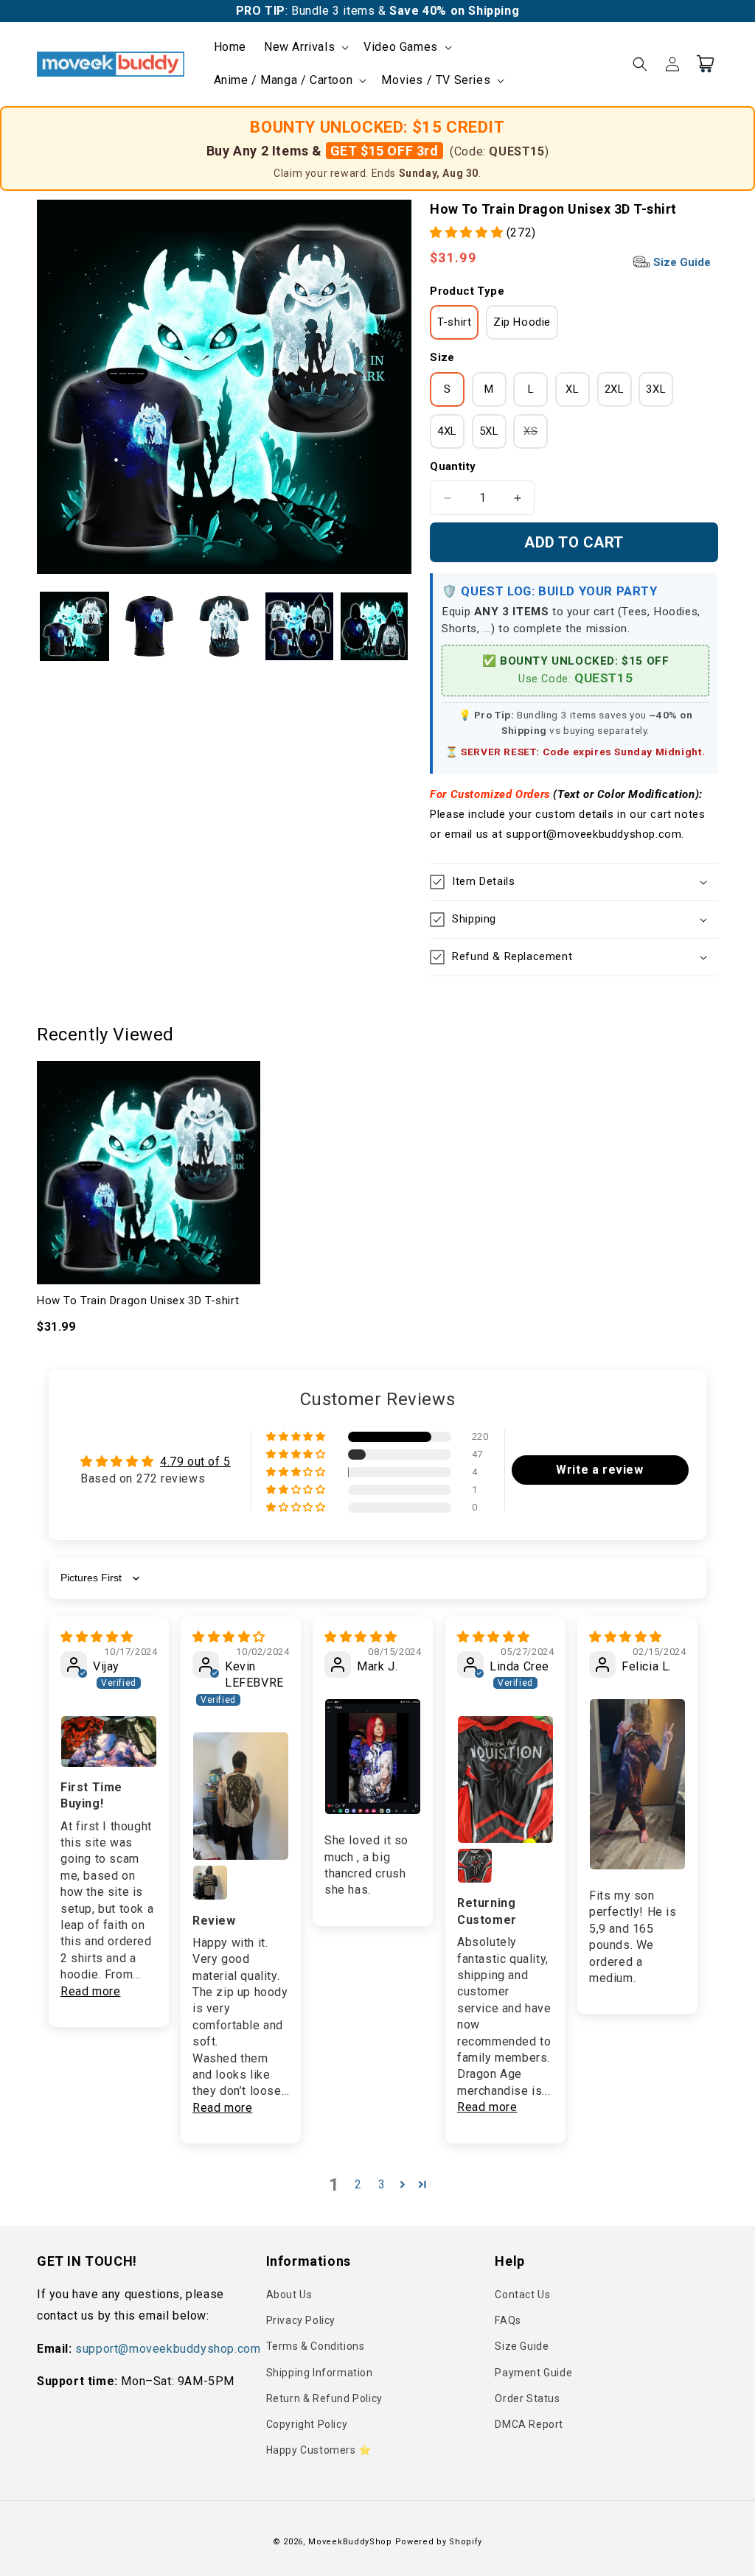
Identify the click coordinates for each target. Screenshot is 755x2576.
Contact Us (522, 2295)
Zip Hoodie (522, 322)
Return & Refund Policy (324, 2398)
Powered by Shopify (439, 2542)
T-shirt (454, 322)
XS (536, 436)
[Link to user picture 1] (109, 1742)
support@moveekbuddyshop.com (168, 2349)
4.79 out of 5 (195, 1462)
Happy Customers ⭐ (319, 2450)
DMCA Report (529, 2424)
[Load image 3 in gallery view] (224, 626)
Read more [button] (90, 1991)
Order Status (527, 2398)
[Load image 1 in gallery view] (74, 626)
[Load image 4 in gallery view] (299, 626)
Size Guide (681, 262)
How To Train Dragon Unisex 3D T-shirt (138, 1301)
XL (572, 389)
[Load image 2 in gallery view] (150, 626)
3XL (656, 389)
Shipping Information (320, 2373)
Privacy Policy (301, 2320)
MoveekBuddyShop (350, 2542)
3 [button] (382, 2184)
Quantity (453, 466)
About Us (289, 2295)
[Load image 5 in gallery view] (375, 626)
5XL (489, 431)
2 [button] (358, 2184)
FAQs (508, 2320)
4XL (447, 431)
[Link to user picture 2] (210, 1883)
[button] (305, 48)
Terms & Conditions (316, 2346)
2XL (615, 389)
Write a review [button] (599, 1470)
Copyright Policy (307, 2424)
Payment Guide (533, 2373)
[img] (97, 1637)
